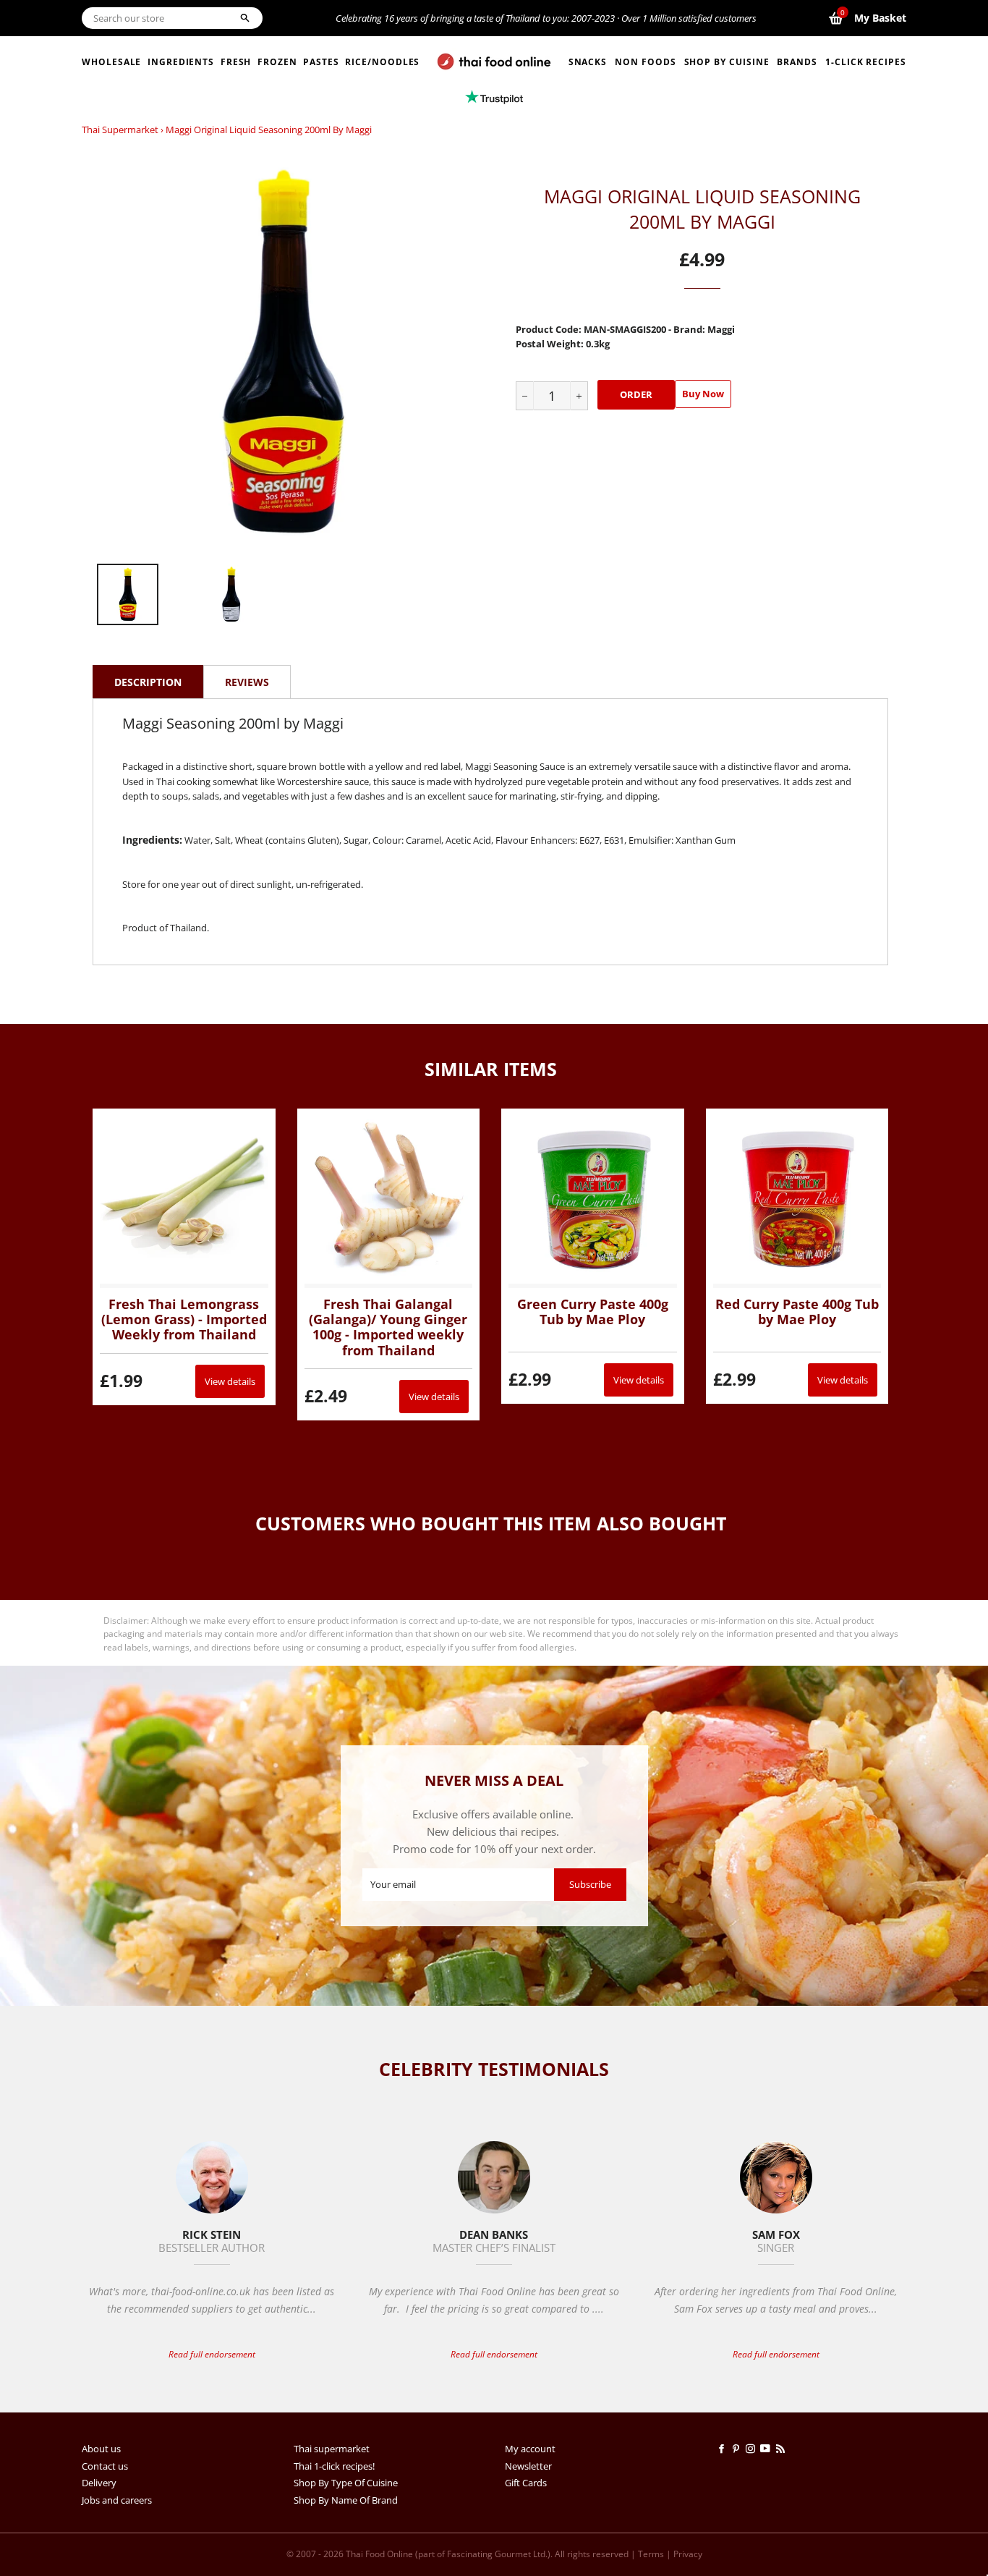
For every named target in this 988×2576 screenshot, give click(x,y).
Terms (651, 2554)
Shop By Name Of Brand (346, 2500)
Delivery (99, 2483)
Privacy (688, 2554)
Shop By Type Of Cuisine (346, 2483)
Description (148, 682)
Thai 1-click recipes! (334, 2466)
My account (530, 2449)
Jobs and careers (117, 2500)
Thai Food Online (379, 2554)
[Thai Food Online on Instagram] (753, 2449)
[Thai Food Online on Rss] (782, 2449)
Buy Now (703, 394)
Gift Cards (526, 2483)
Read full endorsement (212, 2354)
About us (101, 2449)
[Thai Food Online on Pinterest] (738, 2449)
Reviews (247, 682)
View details (230, 1381)
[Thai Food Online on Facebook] (724, 2449)
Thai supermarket (120, 130)
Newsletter (528, 2466)
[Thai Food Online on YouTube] (768, 2449)
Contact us (105, 2466)
